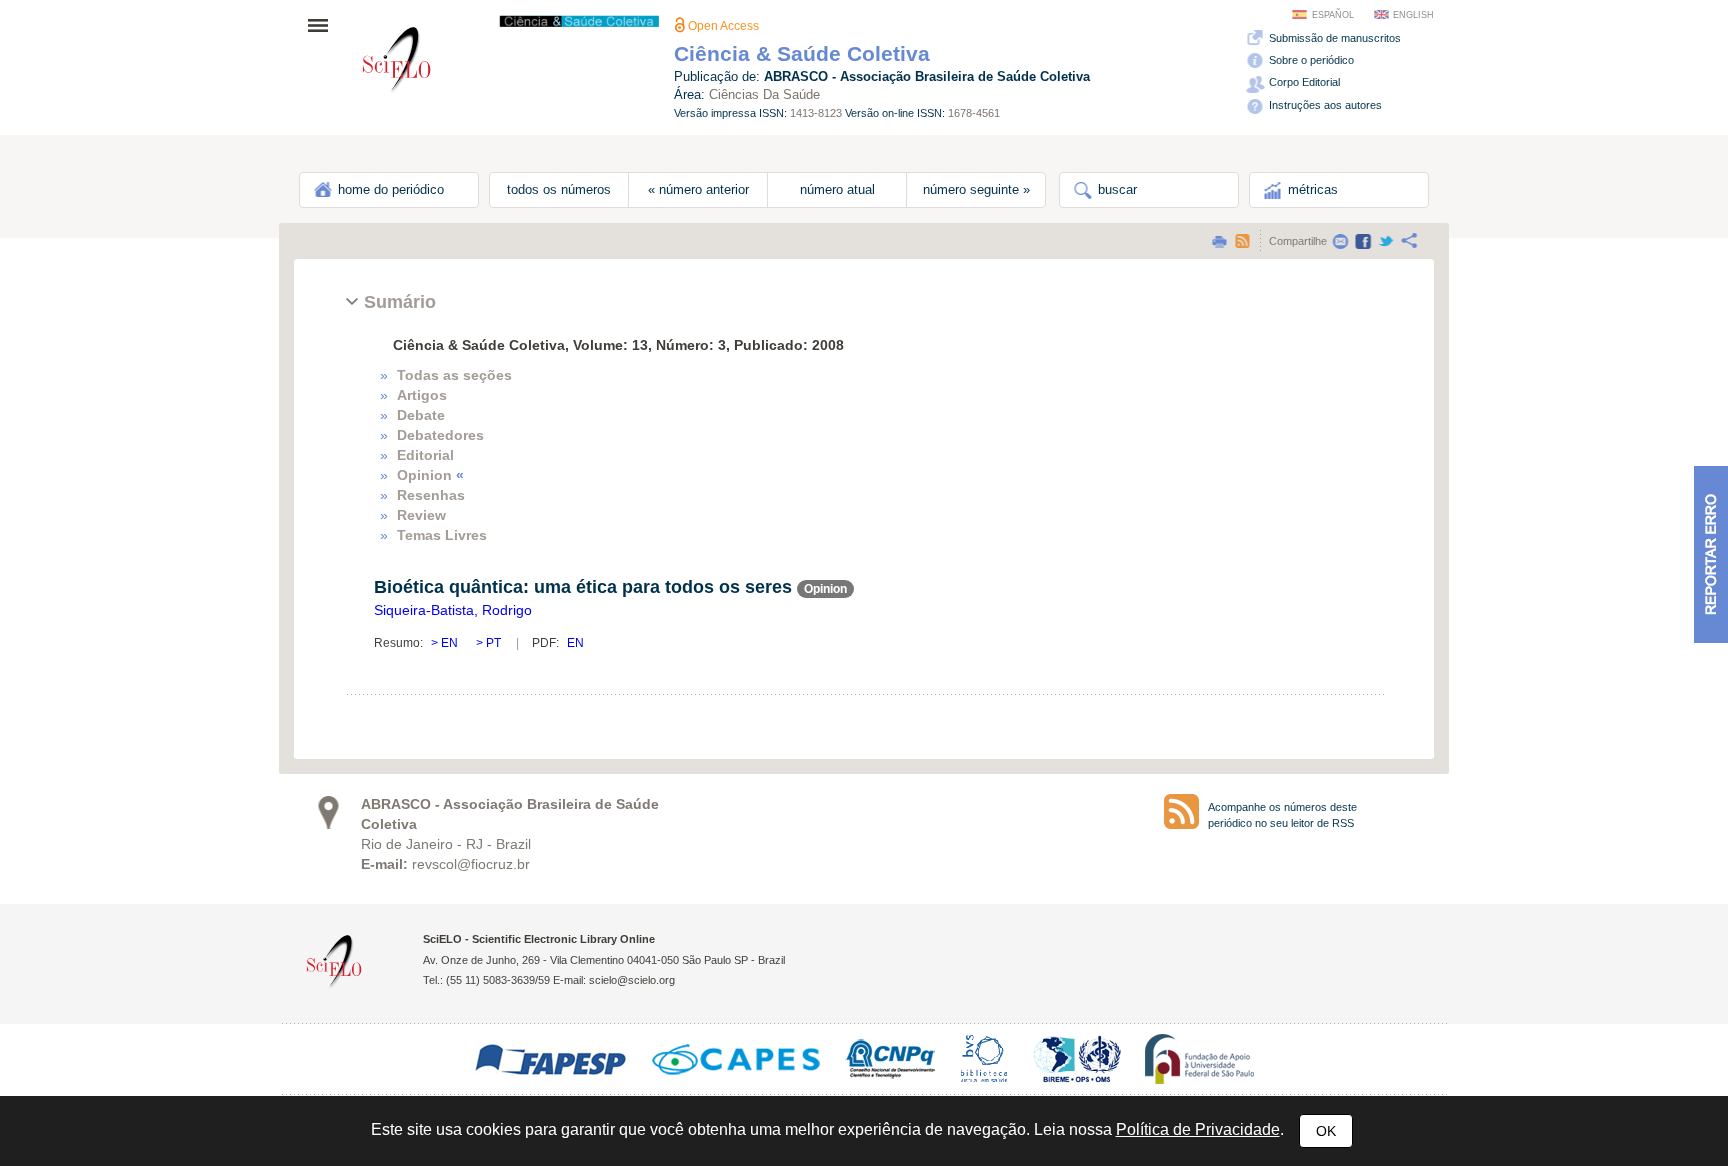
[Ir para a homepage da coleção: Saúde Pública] (397, 63)
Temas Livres (442, 535)
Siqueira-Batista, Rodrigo (453, 610)
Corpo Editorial (1303, 82)
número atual (837, 190)
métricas (1311, 190)
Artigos (422, 395)
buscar (1115, 190)
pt (492, 643)
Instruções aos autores (1324, 105)
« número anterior (698, 190)
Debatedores (440, 435)
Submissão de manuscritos (1333, 38)
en (449, 643)
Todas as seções (454, 375)
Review (421, 515)
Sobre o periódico (1310, 60)
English (1413, 15)
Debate (421, 415)
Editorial (425, 455)
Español (1333, 15)
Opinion (430, 475)
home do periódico (389, 190)
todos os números (559, 190)
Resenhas (431, 495)
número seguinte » (976, 190)
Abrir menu (324, 25)
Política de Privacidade (1198, 1129)
